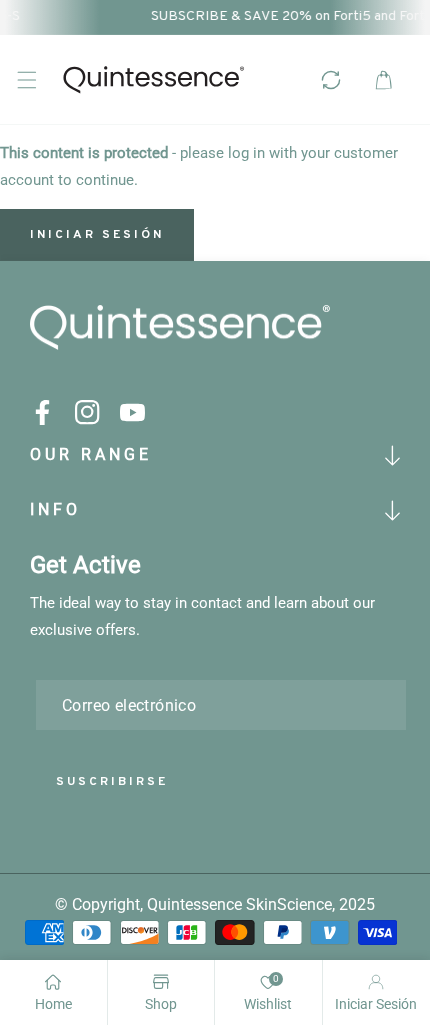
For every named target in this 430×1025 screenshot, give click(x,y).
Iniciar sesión (97, 235)
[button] (26, 79)
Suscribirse (112, 782)
